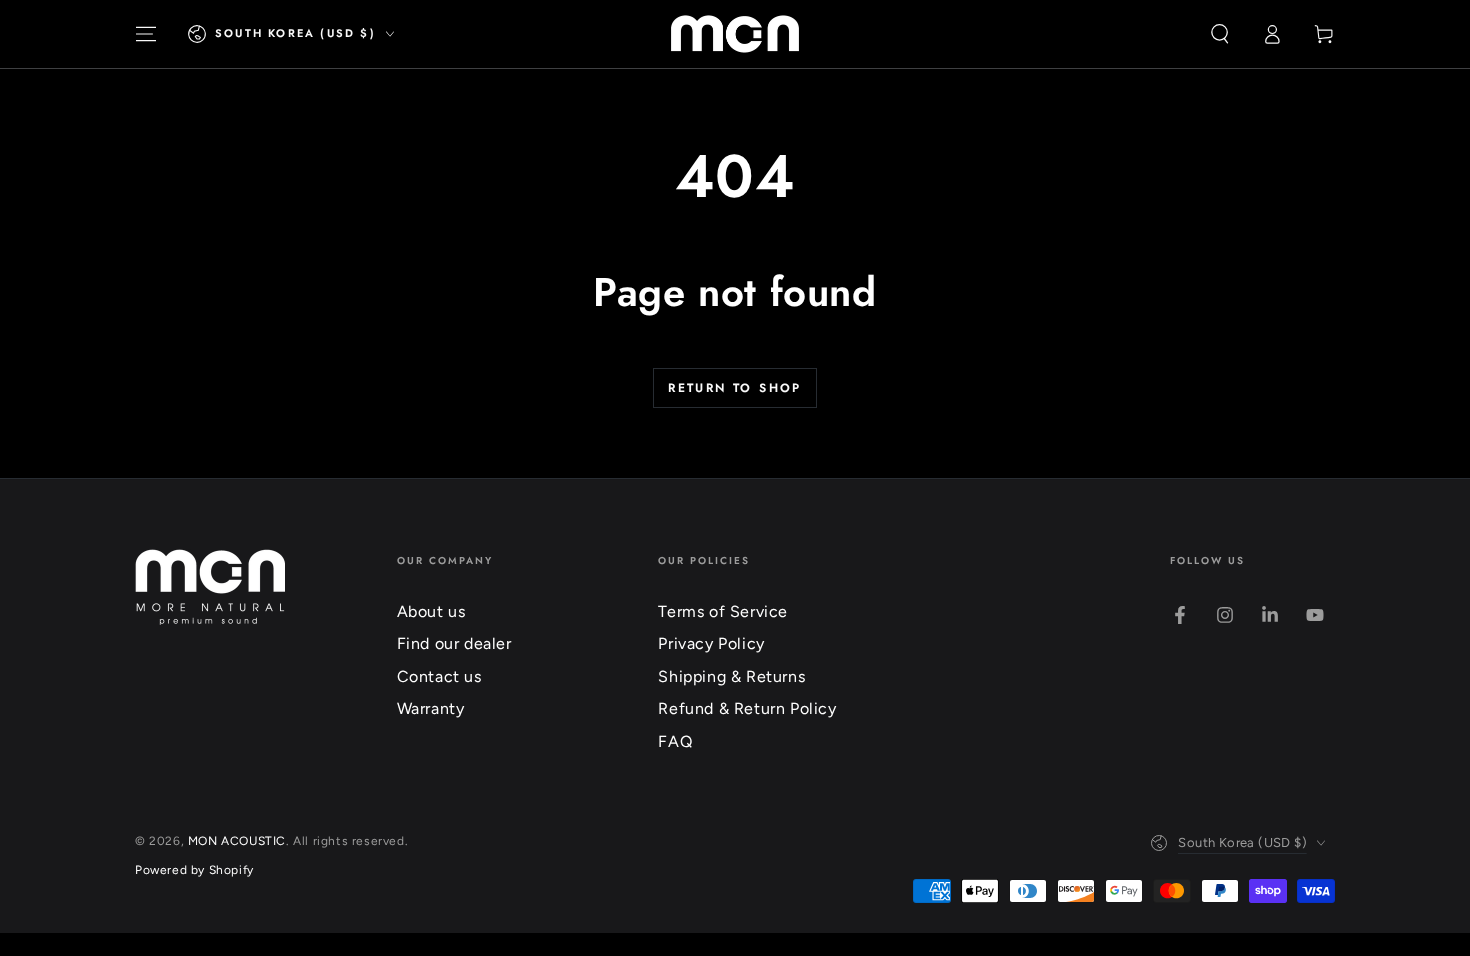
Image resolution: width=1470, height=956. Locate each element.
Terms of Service (723, 611)
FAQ (675, 741)
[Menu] (146, 34)
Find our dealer (454, 643)
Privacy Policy (711, 643)
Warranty (431, 708)
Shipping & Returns (731, 676)
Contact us (439, 676)
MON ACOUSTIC (237, 841)
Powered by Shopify (194, 870)
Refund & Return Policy (747, 708)
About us (431, 611)
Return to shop (735, 388)
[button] (1220, 34)
